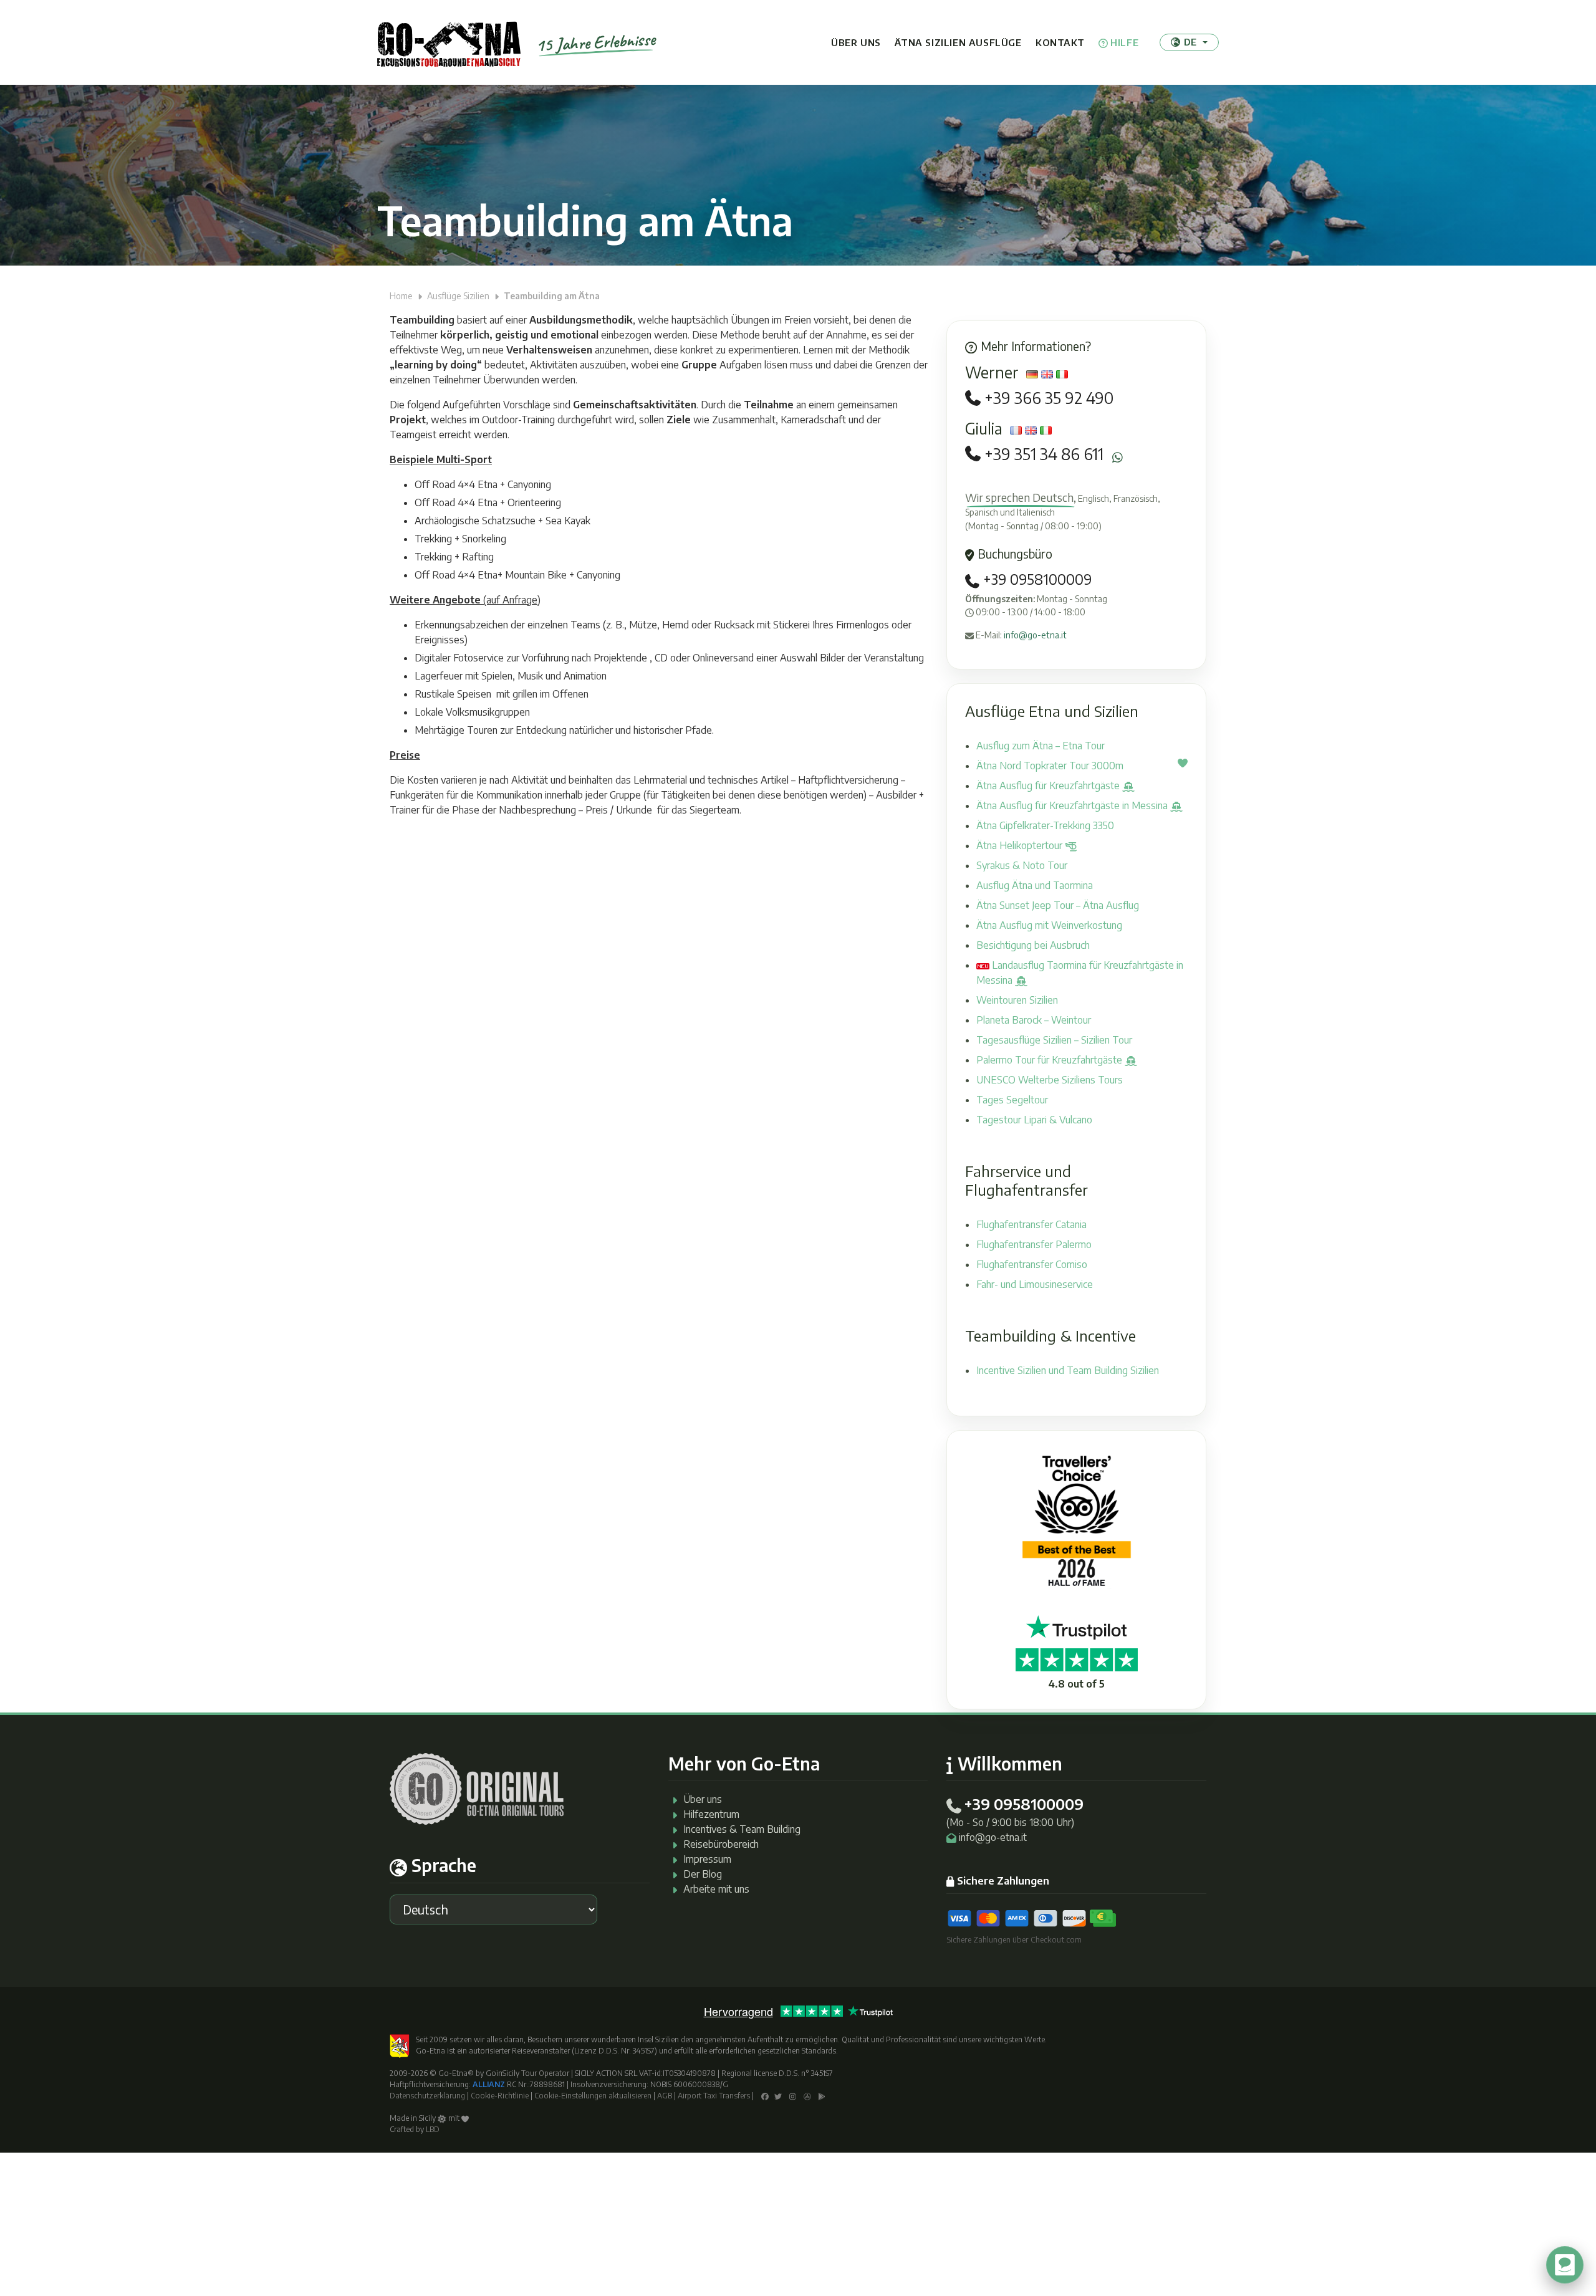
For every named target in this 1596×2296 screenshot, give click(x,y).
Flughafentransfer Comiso (1032, 1264)
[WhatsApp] (1118, 457)
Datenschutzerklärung (427, 2096)
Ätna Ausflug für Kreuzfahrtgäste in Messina (1073, 805)
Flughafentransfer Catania (1031, 1224)
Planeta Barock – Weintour (1034, 1020)
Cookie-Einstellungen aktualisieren (593, 2096)
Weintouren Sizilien (1017, 1000)
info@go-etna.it (1035, 635)
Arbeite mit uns (716, 1889)
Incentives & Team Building (742, 1829)
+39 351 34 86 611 (1044, 454)
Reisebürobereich (721, 1844)
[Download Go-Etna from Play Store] (822, 2096)
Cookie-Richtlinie (500, 2096)
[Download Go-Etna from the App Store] (807, 2096)
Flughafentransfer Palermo (1034, 1244)
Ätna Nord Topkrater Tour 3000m (1050, 766)
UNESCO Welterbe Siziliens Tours (1050, 1080)
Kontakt (1060, 42)
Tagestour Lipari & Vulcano (1034, 1120)
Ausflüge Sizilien (458, 296)
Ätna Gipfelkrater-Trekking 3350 (1045, 825)
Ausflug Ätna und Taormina (1035, 885)
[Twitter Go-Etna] (778, 2096)
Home (401, 296)
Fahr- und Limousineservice (1035, 1284)
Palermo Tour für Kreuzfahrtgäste (1050, 1060)
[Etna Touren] (449, 42)
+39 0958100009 (1036, 579)
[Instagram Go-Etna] (793, 2096)
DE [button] (1190, 42)
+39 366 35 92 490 (1049, 398)
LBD (433, 2129)
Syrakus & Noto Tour (1022, 865)
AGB (665, 2096)
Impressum (707, 1859)
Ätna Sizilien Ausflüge (958, 42)
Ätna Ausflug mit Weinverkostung (1049, 925)
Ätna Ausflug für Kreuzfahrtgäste (1049, 785)
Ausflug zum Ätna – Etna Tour (1041, 746)
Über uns (856, 42)
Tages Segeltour (1012, 1100)
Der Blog (703, 1874)
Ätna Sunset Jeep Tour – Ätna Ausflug (1058, 905)
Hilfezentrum (711, 1814)
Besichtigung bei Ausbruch (1033, 945)
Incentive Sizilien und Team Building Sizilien (1068, 1370)
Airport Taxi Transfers (714, 2096)
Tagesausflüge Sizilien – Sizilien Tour (1054, 1040)
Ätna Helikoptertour (1021, 845)
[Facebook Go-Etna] (765, 2096)
